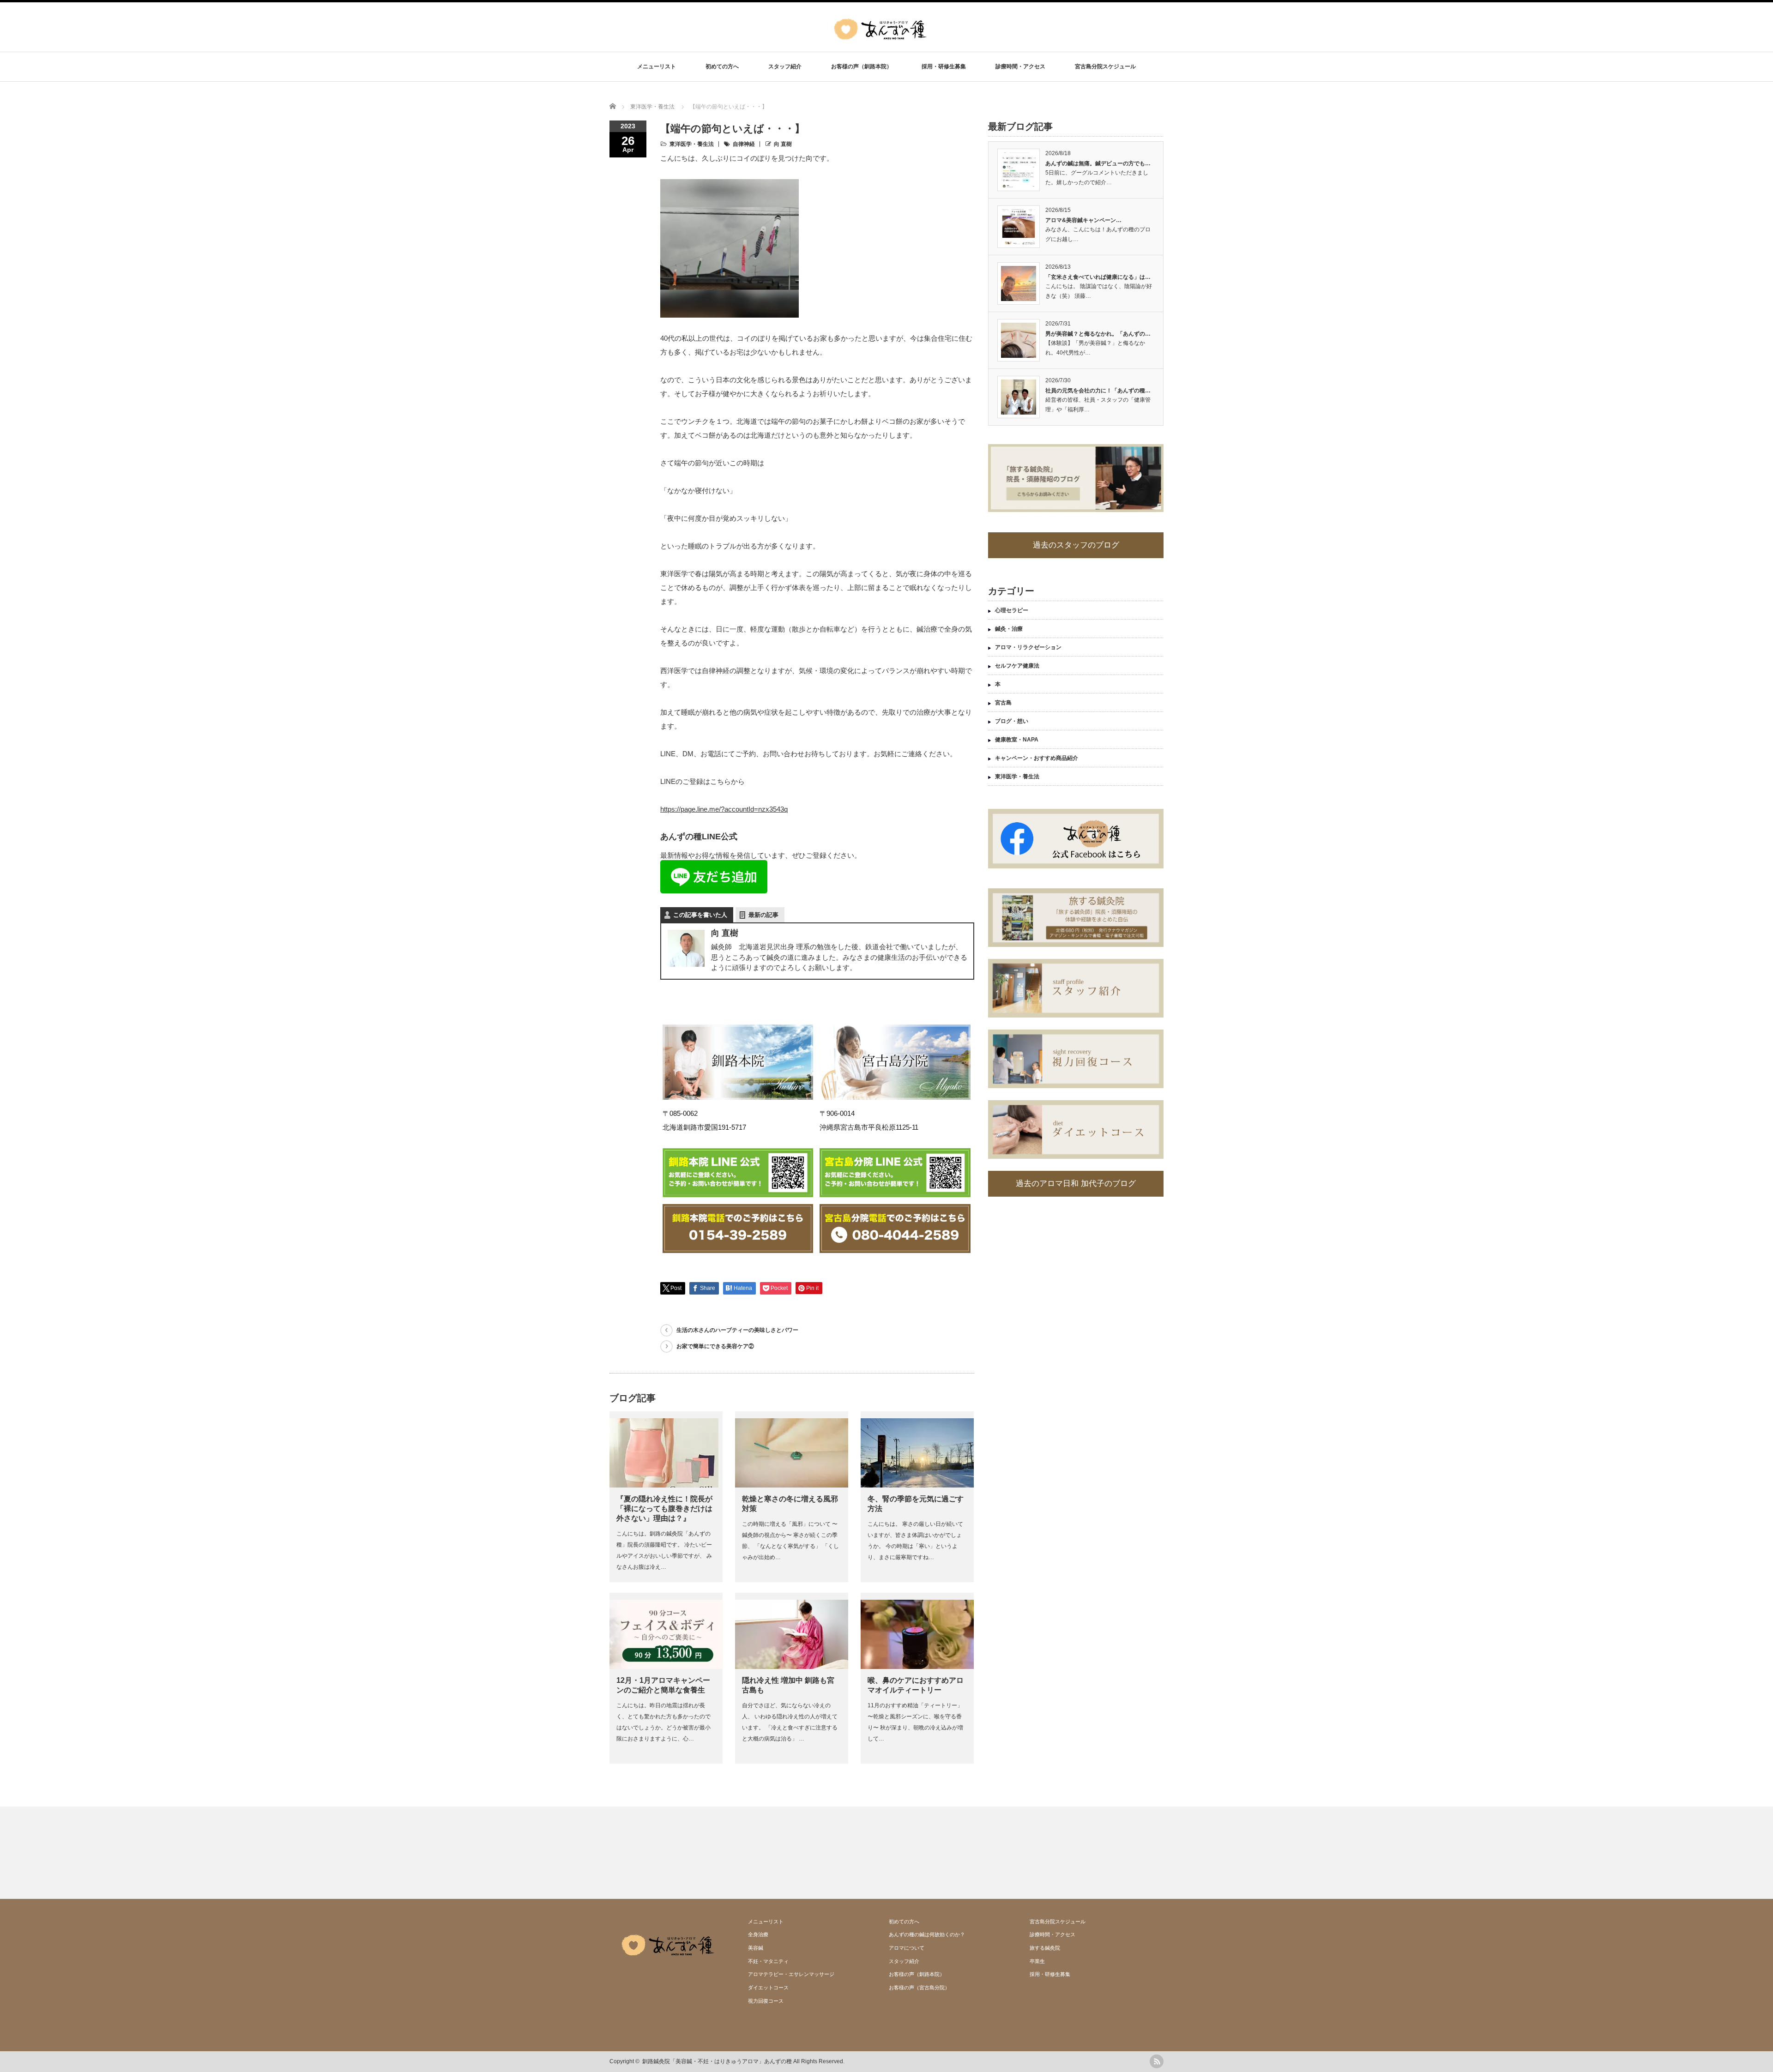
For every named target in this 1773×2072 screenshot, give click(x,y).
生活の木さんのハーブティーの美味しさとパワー (737, 1330)
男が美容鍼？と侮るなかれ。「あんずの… (1098, 334)
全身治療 (758, 1934)
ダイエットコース (768, 1988)
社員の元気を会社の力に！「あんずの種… (1098, 391)
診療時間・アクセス (1020, 66)
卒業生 (1037, 1961)
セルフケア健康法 (1017, 666)
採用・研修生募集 (944, 66)
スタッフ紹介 (785, 66)
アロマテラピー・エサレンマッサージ (791, 1974)
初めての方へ (722, 66)
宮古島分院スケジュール (1105, 66)
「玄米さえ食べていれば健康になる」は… (1098, 277)
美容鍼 (756, 1948)
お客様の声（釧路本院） (862, 66)
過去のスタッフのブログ (1076, 545)
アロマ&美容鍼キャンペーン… (1083, 220)
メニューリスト (657, 66)
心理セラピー (1012, 610)
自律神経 (744, 144)
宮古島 (1003, 703)
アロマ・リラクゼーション (1028, 647)
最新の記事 (763, 915)
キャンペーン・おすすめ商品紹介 (1037, 758)
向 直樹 (783, 144)
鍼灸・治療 (1009, 629)
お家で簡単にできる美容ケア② (715, 1346)
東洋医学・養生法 (692, 144)
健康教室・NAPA (1017, 740)
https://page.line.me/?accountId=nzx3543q (724, 809)
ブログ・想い (1012, 721)
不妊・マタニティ (768, 1961)
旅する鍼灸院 (1045, 1948)
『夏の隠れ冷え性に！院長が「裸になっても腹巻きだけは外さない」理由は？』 (664, 1509)
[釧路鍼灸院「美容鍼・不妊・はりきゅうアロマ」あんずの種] (880, 46)
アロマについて (907, 1948)
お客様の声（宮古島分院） (919, 1988)
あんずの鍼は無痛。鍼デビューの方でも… (1098, 163)
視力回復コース (766, 2001)
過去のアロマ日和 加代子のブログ (1076, 1184)
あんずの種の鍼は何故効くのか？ (927, 1934)
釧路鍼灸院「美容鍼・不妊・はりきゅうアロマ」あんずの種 (717, 2061)
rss (1157, 2061)
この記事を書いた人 (700, 915)
